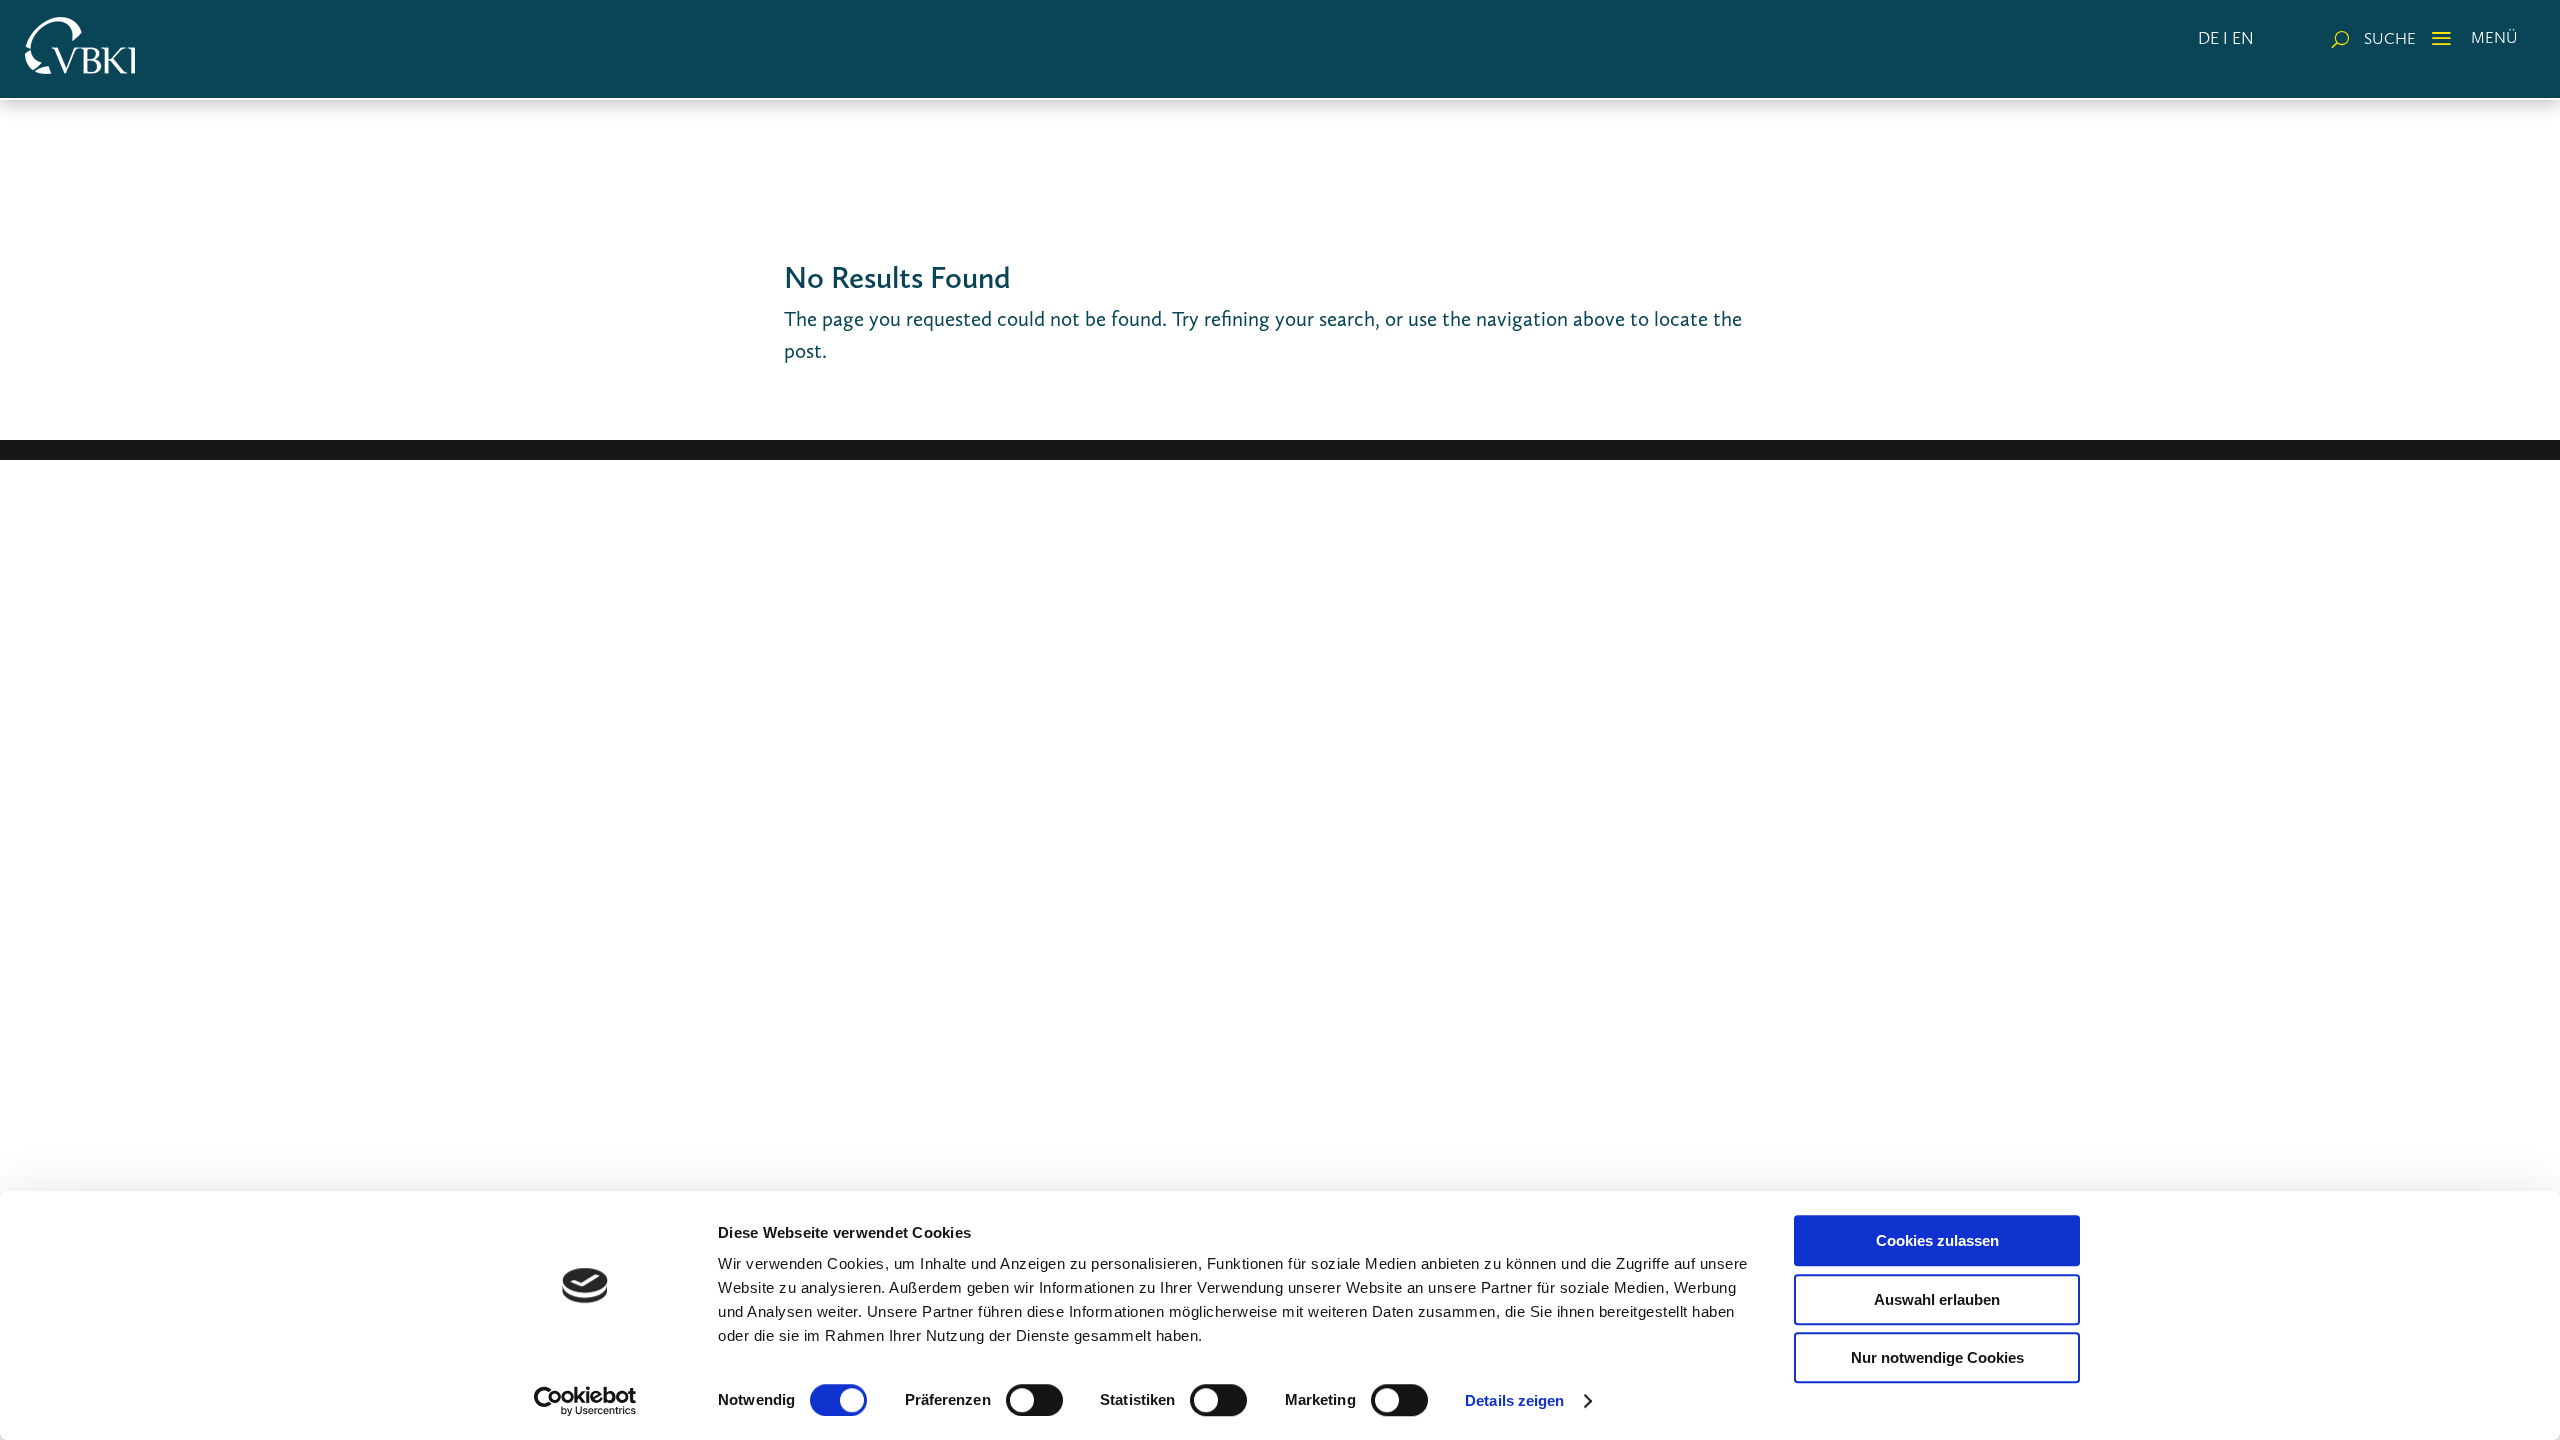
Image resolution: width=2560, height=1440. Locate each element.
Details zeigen (1514, 1400)
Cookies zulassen (1937, 1240)
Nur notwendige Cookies (1937, 1357)
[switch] (1034, 1400)
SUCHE (2390, 38)
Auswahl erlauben (1937, 1299)
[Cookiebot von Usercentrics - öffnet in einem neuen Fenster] (585, 1401)
